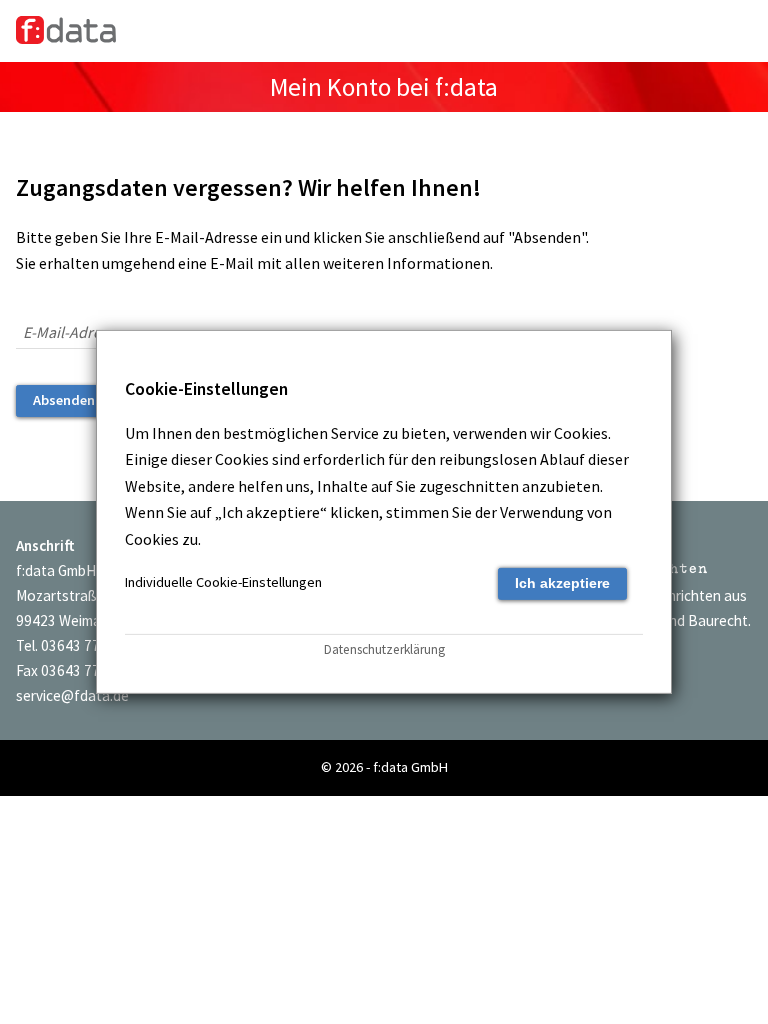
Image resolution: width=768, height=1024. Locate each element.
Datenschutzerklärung (384, 649)
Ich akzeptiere (562, 583)
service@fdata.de (72, 695)
